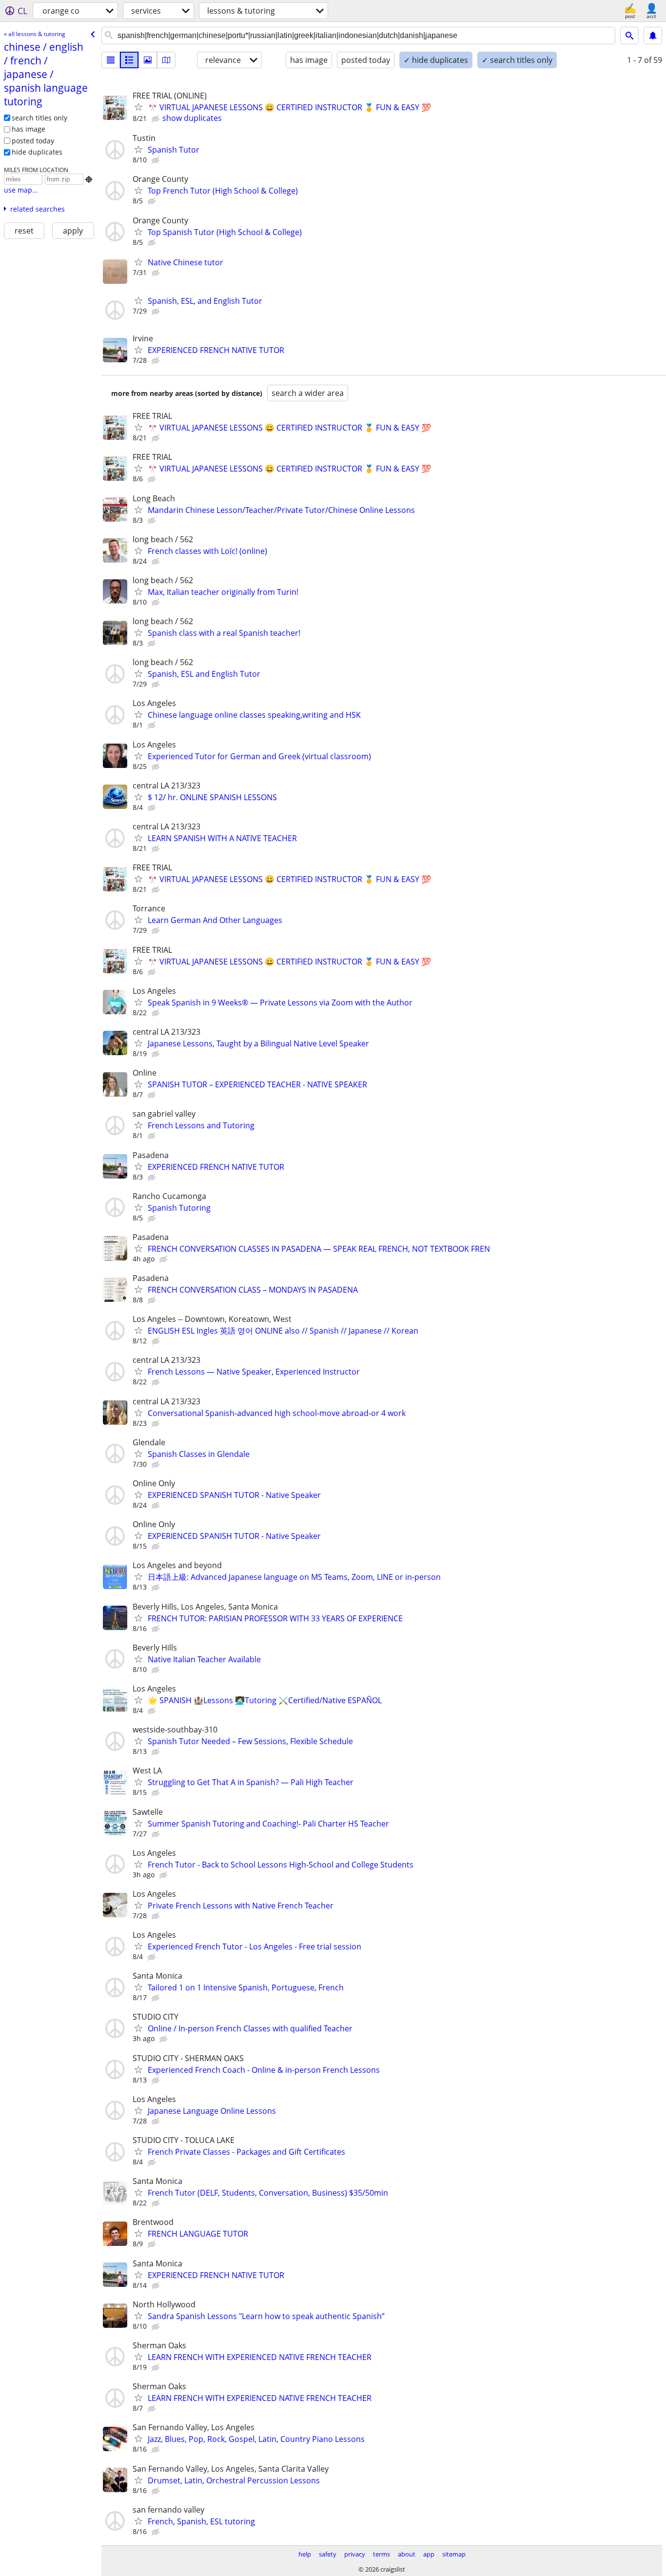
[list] (111, 60)
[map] (166, 60)
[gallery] (148, 60)
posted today (33, 141)
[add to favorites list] (138, 107)
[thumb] (129, 60)
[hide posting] (157, 119)
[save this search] (653, 36)
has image (29, 129)
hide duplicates (37, 152)
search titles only (39, 118)
